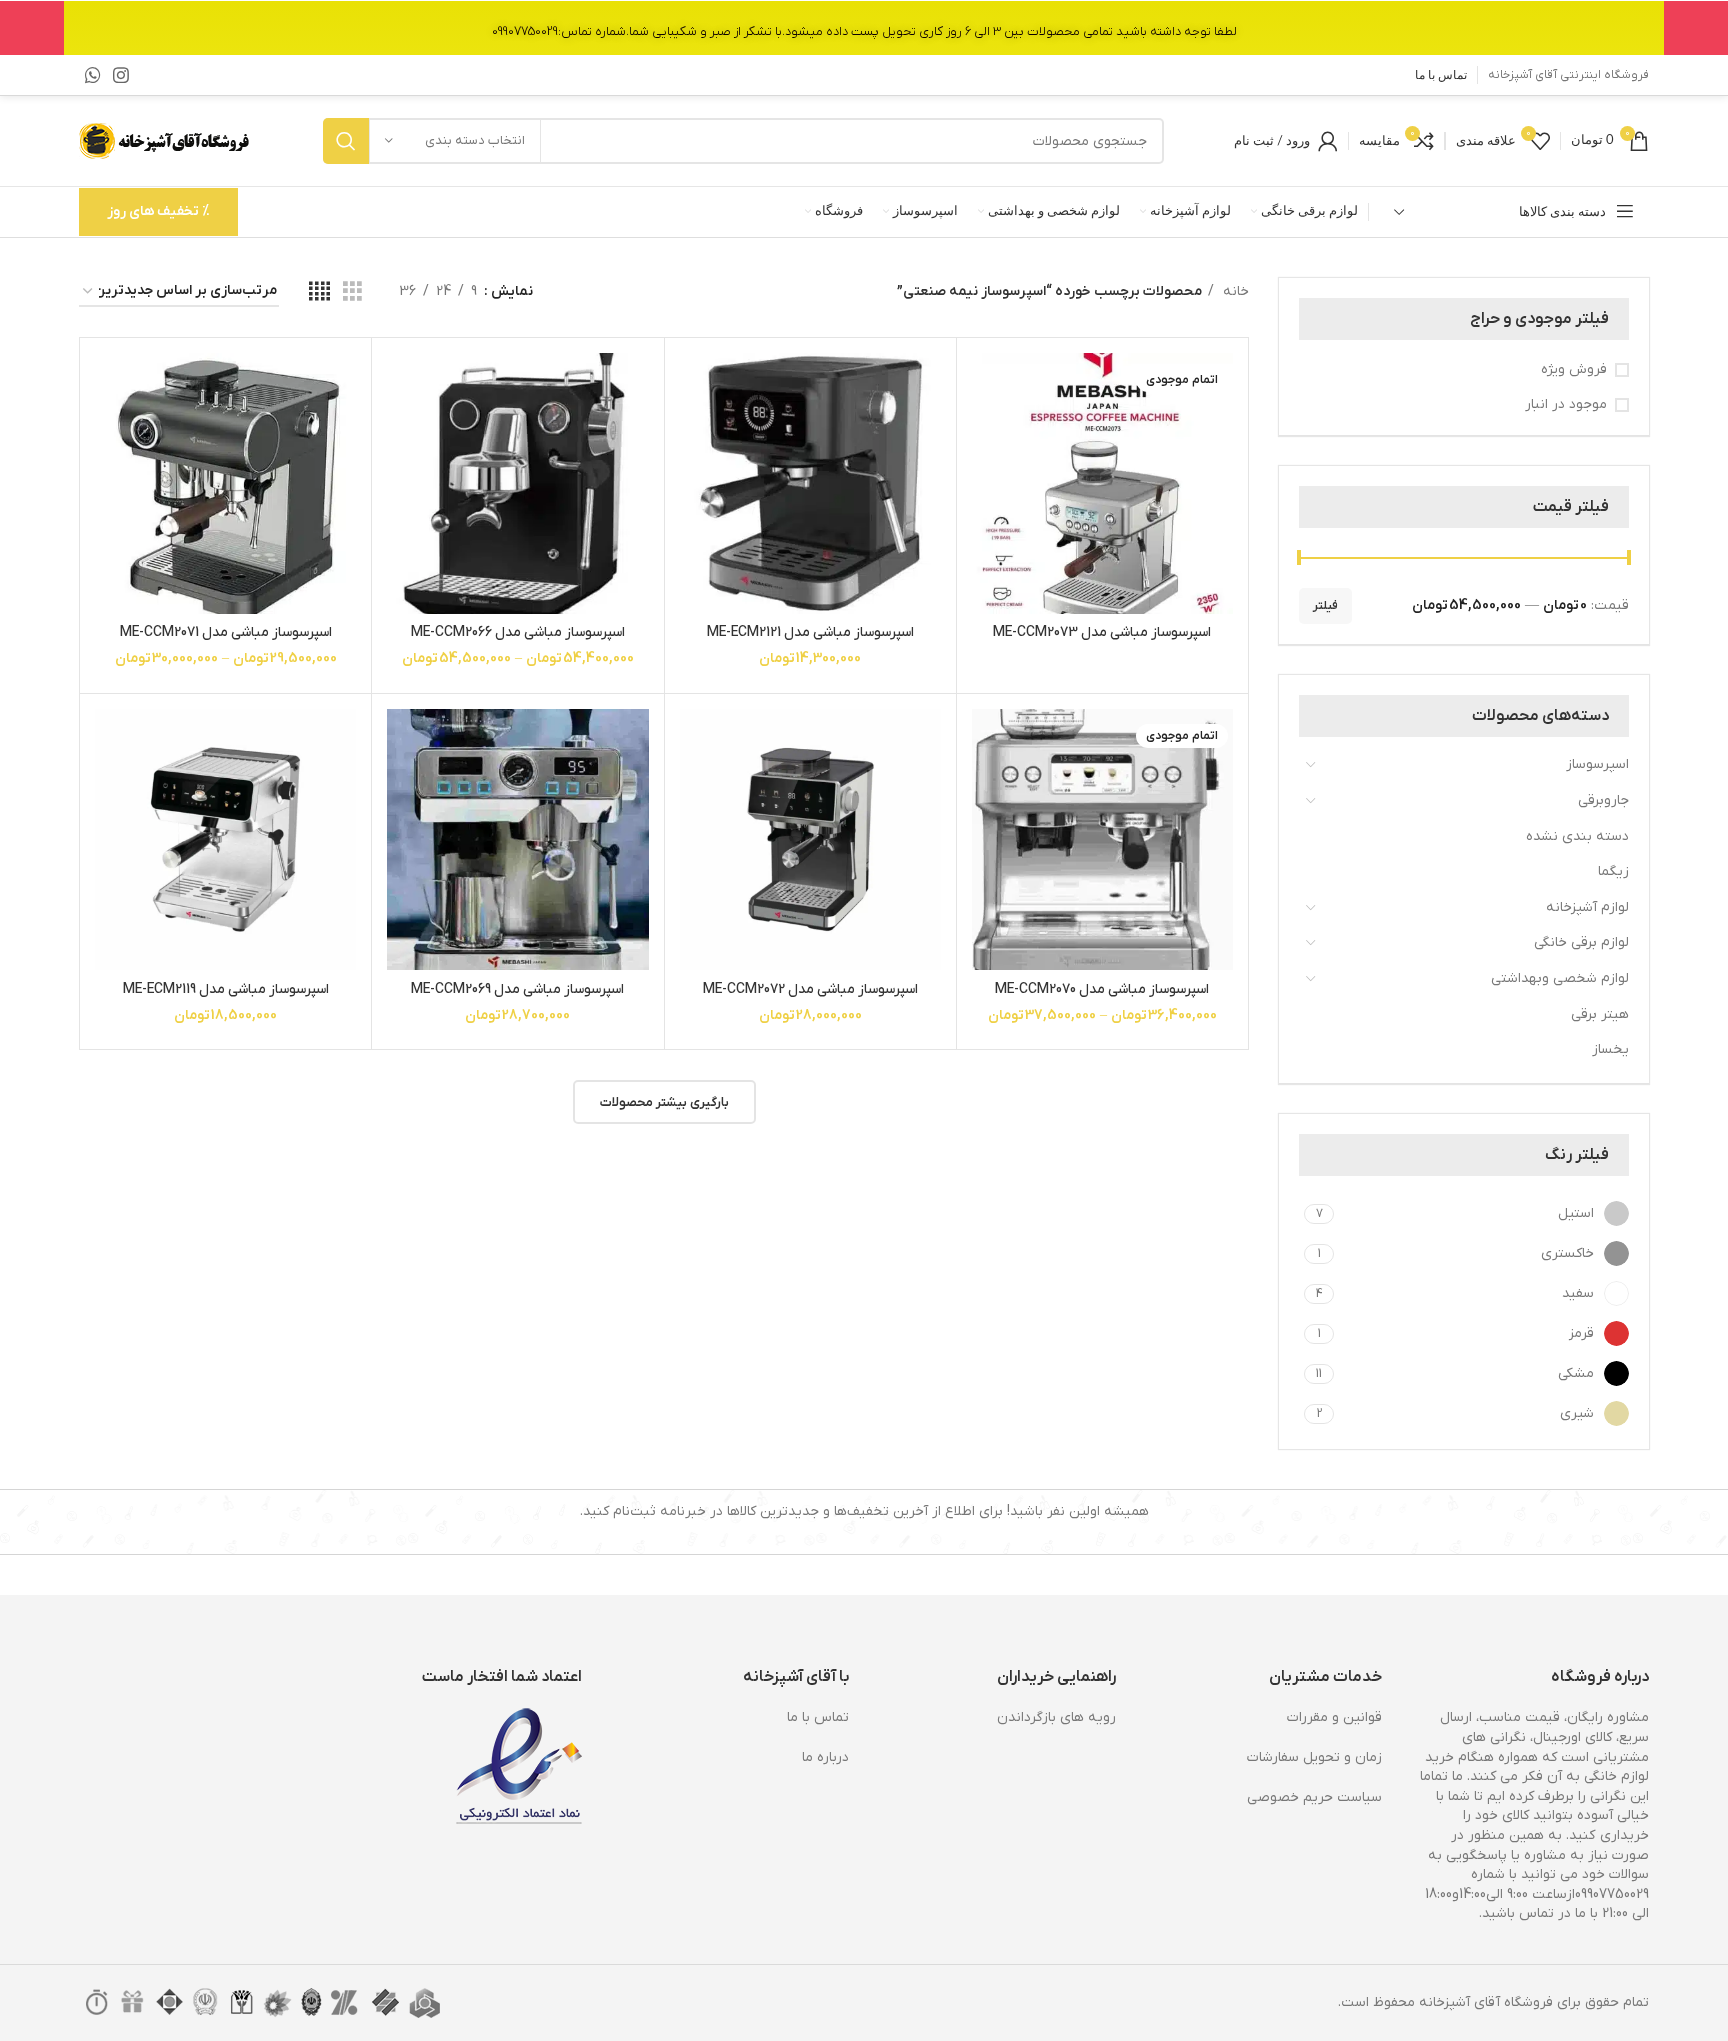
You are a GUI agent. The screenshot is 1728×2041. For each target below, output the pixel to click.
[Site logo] (166, 140)
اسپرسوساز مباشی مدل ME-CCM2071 (226, 632)
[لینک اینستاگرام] (121, 75)
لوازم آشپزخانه (1587, 907)
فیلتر (1325, 606)
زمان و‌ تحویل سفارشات (1314, 1757)
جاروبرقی (1603, 800)
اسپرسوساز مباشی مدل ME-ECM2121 (810, 632)
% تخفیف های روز (158, 211)
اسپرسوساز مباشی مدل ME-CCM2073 (1102, 632)
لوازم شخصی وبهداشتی (1560, 978)
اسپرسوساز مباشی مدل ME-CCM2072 (810, 989)
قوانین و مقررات (1334, 1717)
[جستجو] (346, 141)
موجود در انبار (1566, 404)
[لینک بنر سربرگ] (864, 27)
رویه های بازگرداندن (1056, 1717)
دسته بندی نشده (1577, 836)
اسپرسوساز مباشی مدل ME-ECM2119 (226, 989)
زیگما (1613, 871)
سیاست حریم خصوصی (1314, 1797)
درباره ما (825, 1757)
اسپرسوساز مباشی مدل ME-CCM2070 (1102, 989)
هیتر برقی (1600, 1014)
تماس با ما (818, 1717)
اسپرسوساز (1597, 764)
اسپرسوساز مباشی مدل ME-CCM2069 (517, 989)
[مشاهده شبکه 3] (352, 292)
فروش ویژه (1574, 369)
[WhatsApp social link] (93, 75)
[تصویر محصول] (1102, 483)
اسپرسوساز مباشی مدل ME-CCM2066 (518, 632)
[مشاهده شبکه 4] (319, 292)
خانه (1234, 291)
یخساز (1610, 1049)
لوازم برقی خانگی (1581, 942)
